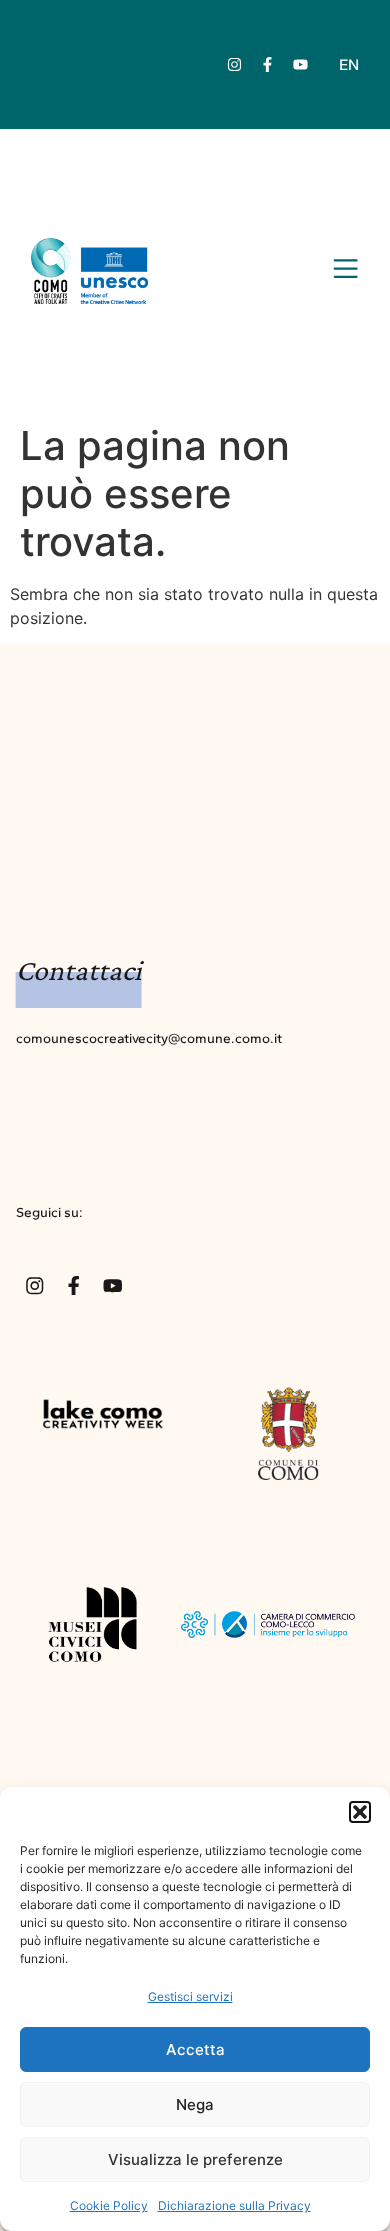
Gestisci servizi (190, 1996)
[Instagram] (234, 65)
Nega (195, 2104)
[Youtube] (300, 65)
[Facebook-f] (267, 65)
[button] (360, 1812)
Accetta (195, 2049)
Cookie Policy (109, 2205)
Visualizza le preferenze (195, 2159)
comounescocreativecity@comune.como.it (149, 1038)
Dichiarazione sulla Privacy (234, 2205)
